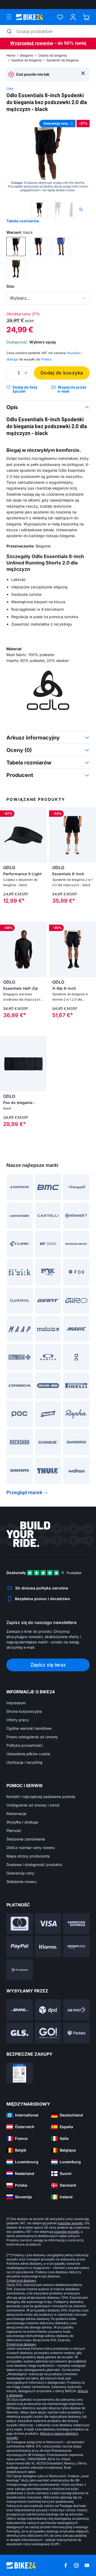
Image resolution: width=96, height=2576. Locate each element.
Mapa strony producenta (28, 1856)
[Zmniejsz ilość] (12, 373)
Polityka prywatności (25, 1745)
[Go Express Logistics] (48, 2033)
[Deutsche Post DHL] (20, 2010)
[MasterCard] (20, 1924)
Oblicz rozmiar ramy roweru (31, 1848)
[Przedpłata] (20, 1970)
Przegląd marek (24, 1492)
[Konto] (73, 17)
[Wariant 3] (61, 246)
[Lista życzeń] (60, 17)
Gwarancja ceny (20, 1873)
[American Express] (76, 1924)
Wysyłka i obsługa (22, 1822)
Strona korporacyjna (24, 1711)
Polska (46, 359)
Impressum (16, 1703)
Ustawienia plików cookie (28, 1754)
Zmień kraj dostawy (21, 2280)
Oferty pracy (18, 1720)
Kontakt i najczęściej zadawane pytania (41, 1797)
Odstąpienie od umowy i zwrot (33, 1805)
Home (11, 55)
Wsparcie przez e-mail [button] (72, 389)
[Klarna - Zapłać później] (48, 1947)
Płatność (14, 1831)
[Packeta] (76, 2033)
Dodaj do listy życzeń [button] (25, 389)
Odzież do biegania (53, 55)
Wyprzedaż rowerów (32, 43)
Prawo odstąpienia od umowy (32, 1737)
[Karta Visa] (48, 1924)
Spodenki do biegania (63, 60)
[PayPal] (20, 1947)
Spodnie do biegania (26, 60)
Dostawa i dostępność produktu (34, 1865)
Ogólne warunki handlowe (29, 1728)
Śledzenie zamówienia (26, 1839)
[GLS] (20, 2033)
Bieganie (27, 55)
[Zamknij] (83, 73)
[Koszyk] (86, 17)
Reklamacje (16, 1814)
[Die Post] (76, 2010)
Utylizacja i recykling (24, 1762)
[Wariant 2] (38, 246)
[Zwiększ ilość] (26, 373)
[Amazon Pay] (76, 1947)
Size (10, 286)
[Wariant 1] (16, 246)
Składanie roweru (21, 1882)
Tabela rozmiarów (23, 221)
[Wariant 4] (16, 269)
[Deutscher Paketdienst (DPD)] (48, 2010)
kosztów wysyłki (70, 2223)
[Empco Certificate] (20, 2073)
